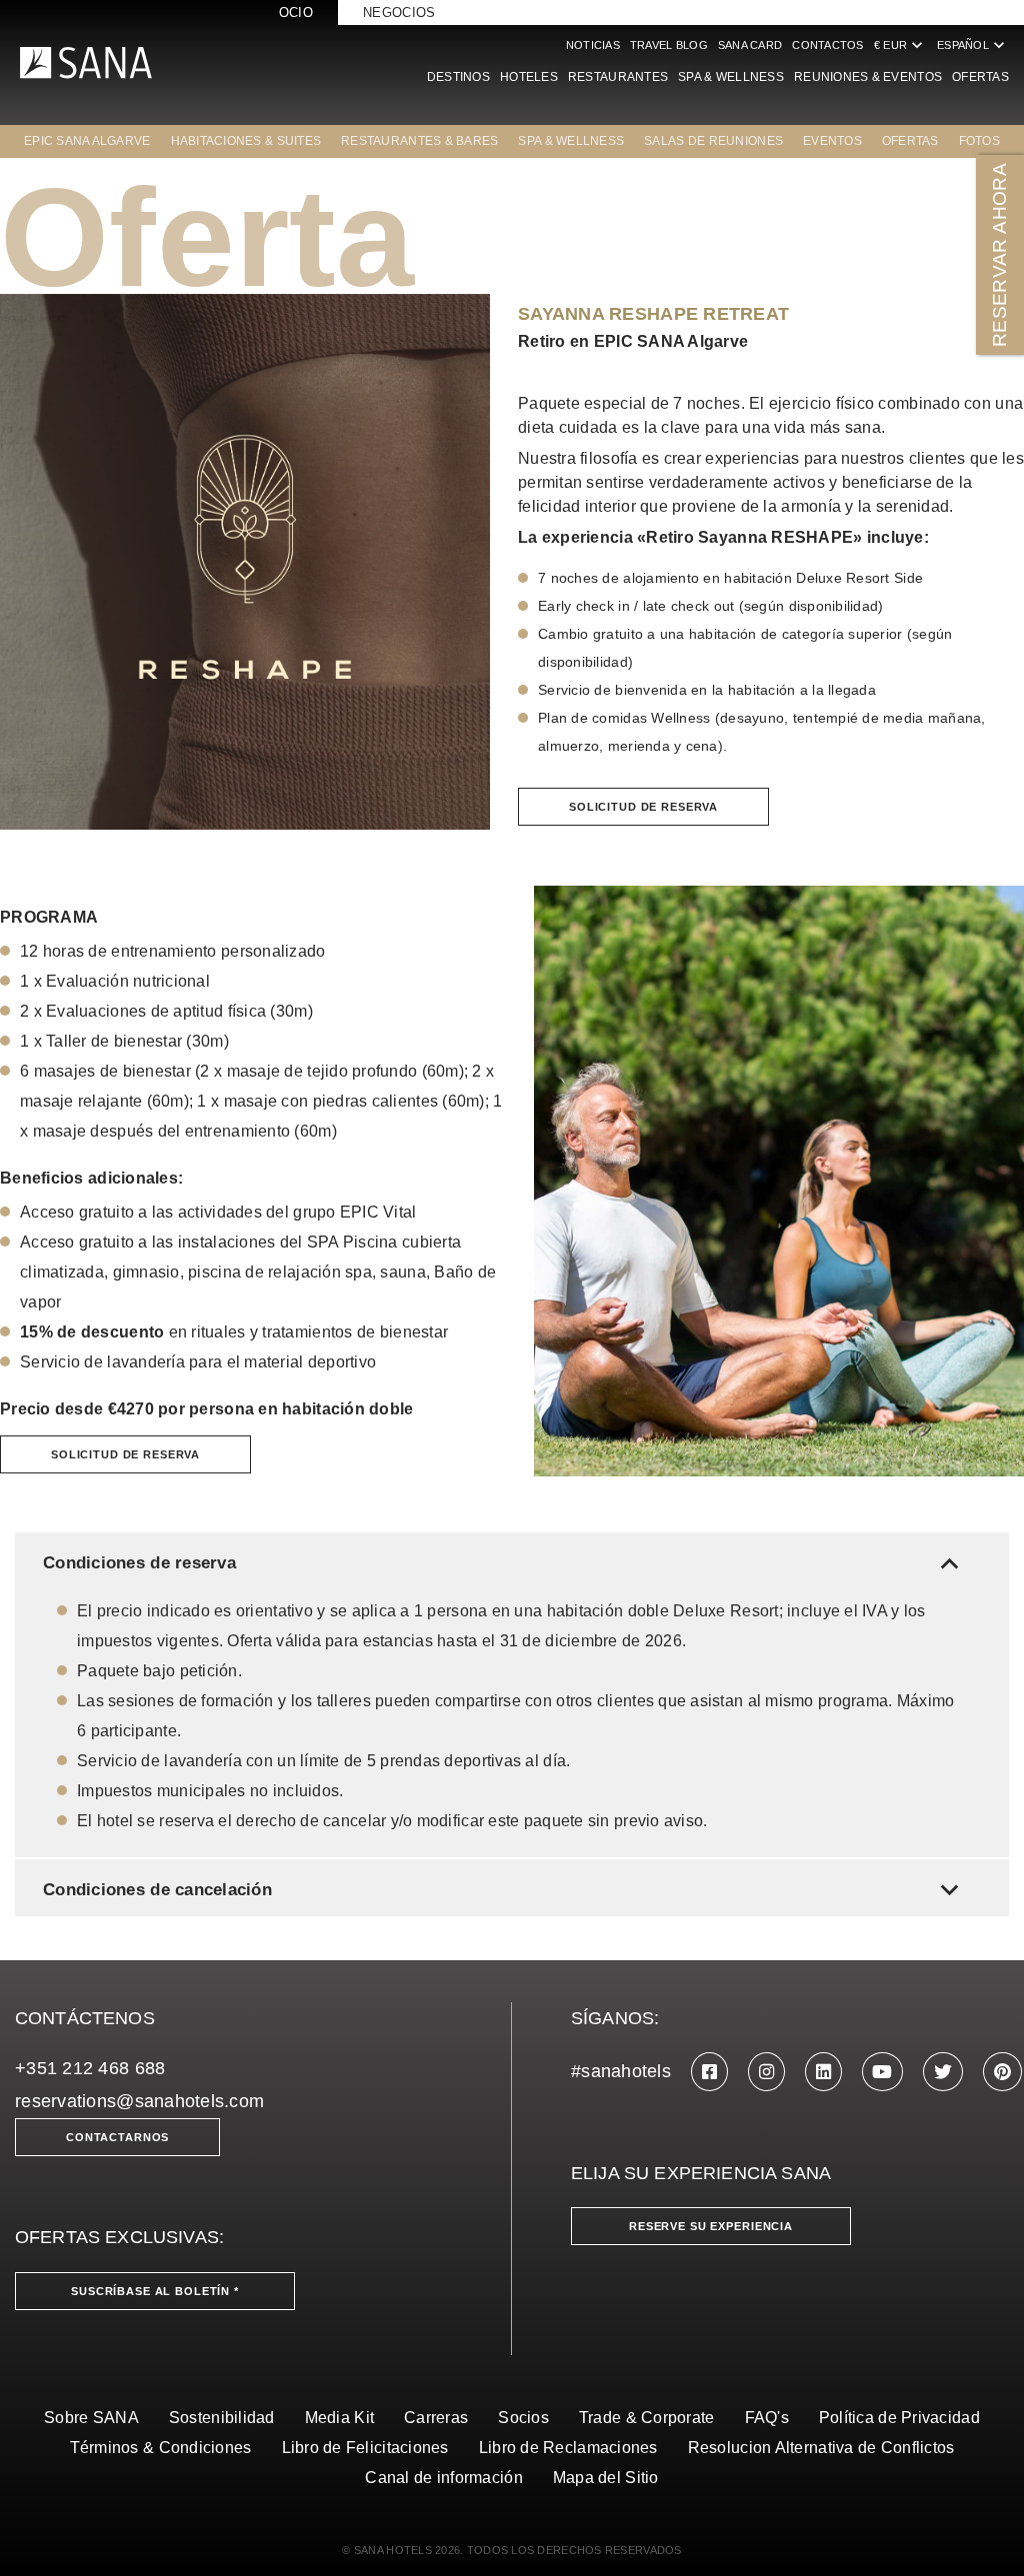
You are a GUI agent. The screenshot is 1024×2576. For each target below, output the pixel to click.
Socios (523, 2418)
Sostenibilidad (222, 2418)
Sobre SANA (91, 2418)
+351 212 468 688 (90, 2068)
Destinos (458, 77)
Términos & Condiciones (161, 2448)
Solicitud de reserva (643, 807)
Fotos (979, 141)
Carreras (436, 2418)
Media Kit (339, 2418)
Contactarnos (117, 2137)
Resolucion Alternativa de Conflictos (821, 2448)
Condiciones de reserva (505, 1563)
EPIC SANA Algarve (87, 141)
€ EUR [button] (900, 45)
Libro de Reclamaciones (568, 2448)
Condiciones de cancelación (505, 1890)
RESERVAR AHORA (999, 255)
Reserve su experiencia (711, 2226)
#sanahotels (621, 2071)
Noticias (593, 45)
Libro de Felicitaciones (365, 2448)
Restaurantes (618, 77)
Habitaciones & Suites (246, 141)
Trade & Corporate (647, 2418)
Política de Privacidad (899, 2418)
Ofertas (980, 77)
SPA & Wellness (731, 77)
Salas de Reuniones (713, 141)
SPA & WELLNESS (571, 141)
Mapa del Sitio (606, 2478)
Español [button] (973, 45)
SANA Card (750, 45)
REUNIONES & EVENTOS (868, 77)
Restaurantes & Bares (419, 141)
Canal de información (443, 2478)
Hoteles (529, 77)
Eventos (832, 141)
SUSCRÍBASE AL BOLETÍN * (155, 2291)
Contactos (827, 45)
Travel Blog (669, 45)
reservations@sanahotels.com (139, 2101)
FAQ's (767, 2418)
